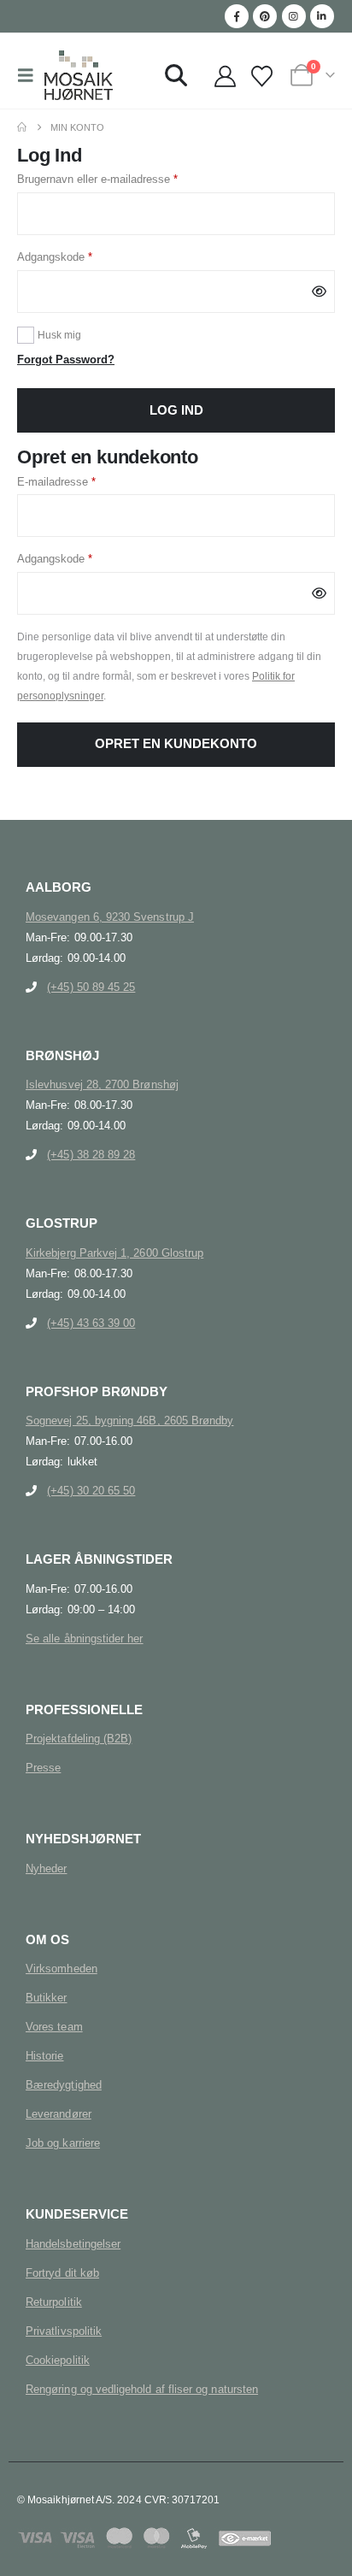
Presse (43, 1768)
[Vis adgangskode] (319, 292)
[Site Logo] (79, 75)
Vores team (54, 2027)
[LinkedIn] (322, 16)
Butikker (47, 1998)
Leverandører (59, 2114)
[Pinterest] (265, 16)
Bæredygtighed (64, 2085)
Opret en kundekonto (176, 744)
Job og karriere (63, 2143)
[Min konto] (225, 77)
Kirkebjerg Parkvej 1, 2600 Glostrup (114, 1253)
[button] (31, 75)
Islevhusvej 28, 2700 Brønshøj (102, 1085)
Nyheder (46, 1869)
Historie (45, 2056)
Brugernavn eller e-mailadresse (121, 179)
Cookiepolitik (58, 2360)
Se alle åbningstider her (85, 1639)
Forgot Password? (66, 360)
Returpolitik (54, 2302)
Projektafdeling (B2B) (79, 1739)
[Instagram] (294, 16)
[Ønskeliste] (261, 77)
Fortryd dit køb (62, 2273)
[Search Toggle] (176, 75)
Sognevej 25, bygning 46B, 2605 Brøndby (129, 1421)
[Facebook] (237, 16)
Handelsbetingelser (73, 2244)
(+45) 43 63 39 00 (91, 1323)
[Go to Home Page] (22, 127)
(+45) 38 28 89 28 (91, 1155)
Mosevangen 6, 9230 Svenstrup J (110, 917)
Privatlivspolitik (64, 2331)
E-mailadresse (80, 481)
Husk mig (59, 335)
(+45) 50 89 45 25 (91, 987)
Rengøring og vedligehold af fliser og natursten (142, 2389)
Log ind (176, 410)
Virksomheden (62, 1969)
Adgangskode (79, 256)
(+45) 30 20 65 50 (91, 1491)
